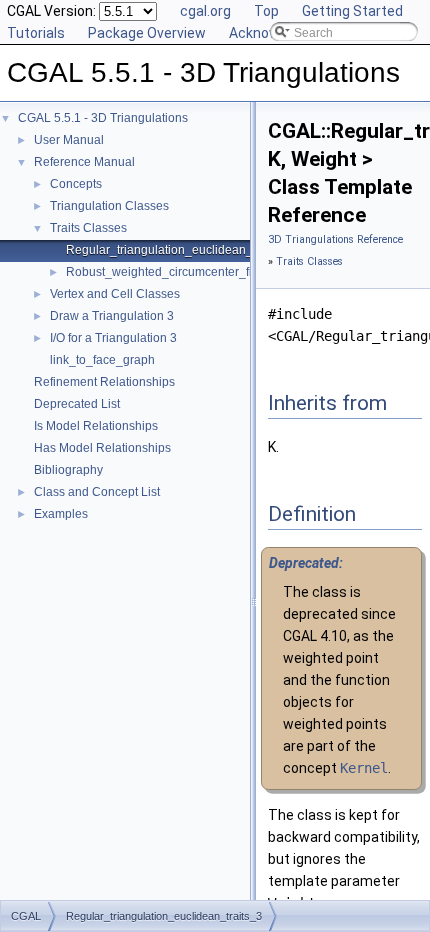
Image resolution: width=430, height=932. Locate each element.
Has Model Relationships (102, 448)
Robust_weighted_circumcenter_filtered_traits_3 (198, 272)
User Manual (69, 140)
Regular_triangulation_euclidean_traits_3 (179, 250)
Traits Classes (88, 228)
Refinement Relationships (104, 382)
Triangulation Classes (109, 206)
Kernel (364, 768)
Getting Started (352, 11)
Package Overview (147, 33)
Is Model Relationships (96, 426)
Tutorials (36, 33)
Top (266, 11)
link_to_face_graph (102, 360)
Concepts (76, 184)
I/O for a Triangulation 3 (113, 338)
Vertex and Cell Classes (115, 294)
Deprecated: (306, 563)
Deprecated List (77, 404)
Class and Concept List (97, 492)
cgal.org (205, 11)
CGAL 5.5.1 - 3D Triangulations (103, 118)
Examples (61, 514)
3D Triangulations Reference (335, 239)
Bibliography (68, 470)
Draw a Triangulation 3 (112, 316)
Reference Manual (84, 162)
